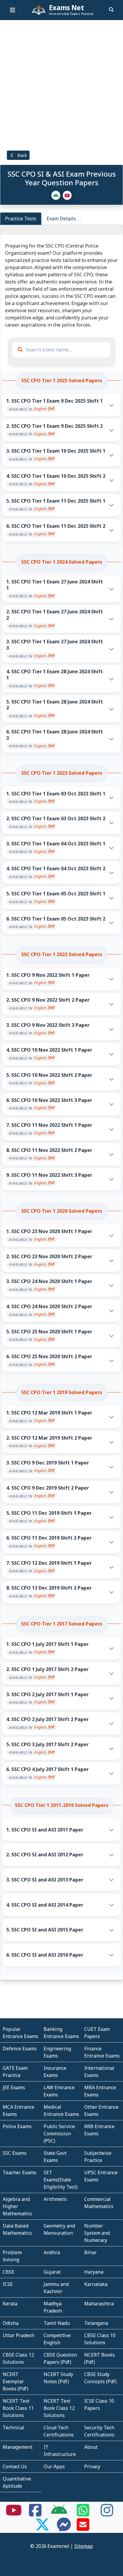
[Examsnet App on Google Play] (59, 2514)
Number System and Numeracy (97, 2233)
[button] (62, 405)
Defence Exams (20, 2049)
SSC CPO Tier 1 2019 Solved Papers (62, 1392)
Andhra (52, 2252)
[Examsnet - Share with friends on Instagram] (107, 2514)
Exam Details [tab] (61, 219)
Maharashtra (99, 2304)
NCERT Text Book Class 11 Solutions (18, 2408)
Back (21, 155)
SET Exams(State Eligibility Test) (61, 2180)
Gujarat (52, 2272)
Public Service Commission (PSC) (59, 2134)
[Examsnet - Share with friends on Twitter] (42, 2528)
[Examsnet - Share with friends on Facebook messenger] (64, 2528)
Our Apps (54, 2466)
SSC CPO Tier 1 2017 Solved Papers (62, 1624)
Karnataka (96, 2284)
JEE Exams (14, 2087)
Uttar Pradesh (19, 2335)
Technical (13, 2428)
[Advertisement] (61, 84)
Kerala (10, 2304)
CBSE (9, 2272)
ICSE (8, 2284)
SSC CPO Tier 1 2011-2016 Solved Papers (62, 1805)
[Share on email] (83, 2528)
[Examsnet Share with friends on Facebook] (35, 2514)
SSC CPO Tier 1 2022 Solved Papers (62, 954)
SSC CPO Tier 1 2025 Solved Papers (62, 380)
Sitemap (84, 2546)
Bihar (90, 2252)
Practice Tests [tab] (21, 219)
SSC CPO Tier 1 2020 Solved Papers (62, 1211)
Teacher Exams (20, 2172)
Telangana (96, 2323)
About (91, 2447)
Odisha (11, 2323)
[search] (111, 10)
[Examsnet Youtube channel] (14, 2514)
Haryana (94, 2272)
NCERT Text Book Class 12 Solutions (59, 2408)
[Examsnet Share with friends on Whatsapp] (83, 2514)
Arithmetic (55, 2199)
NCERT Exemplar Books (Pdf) (16, 2381)
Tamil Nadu (57, 2323)
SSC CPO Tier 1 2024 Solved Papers (62, 562)
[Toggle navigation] (12, 10)
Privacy (92, 2466)
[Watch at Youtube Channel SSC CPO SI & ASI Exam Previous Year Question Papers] (67, 195)
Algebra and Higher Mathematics (17, 2206)
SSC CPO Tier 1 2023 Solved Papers (62, 773)
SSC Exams (15, 2153)
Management (18, 2447)
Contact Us (15, 2466)
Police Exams (17, 2126)
